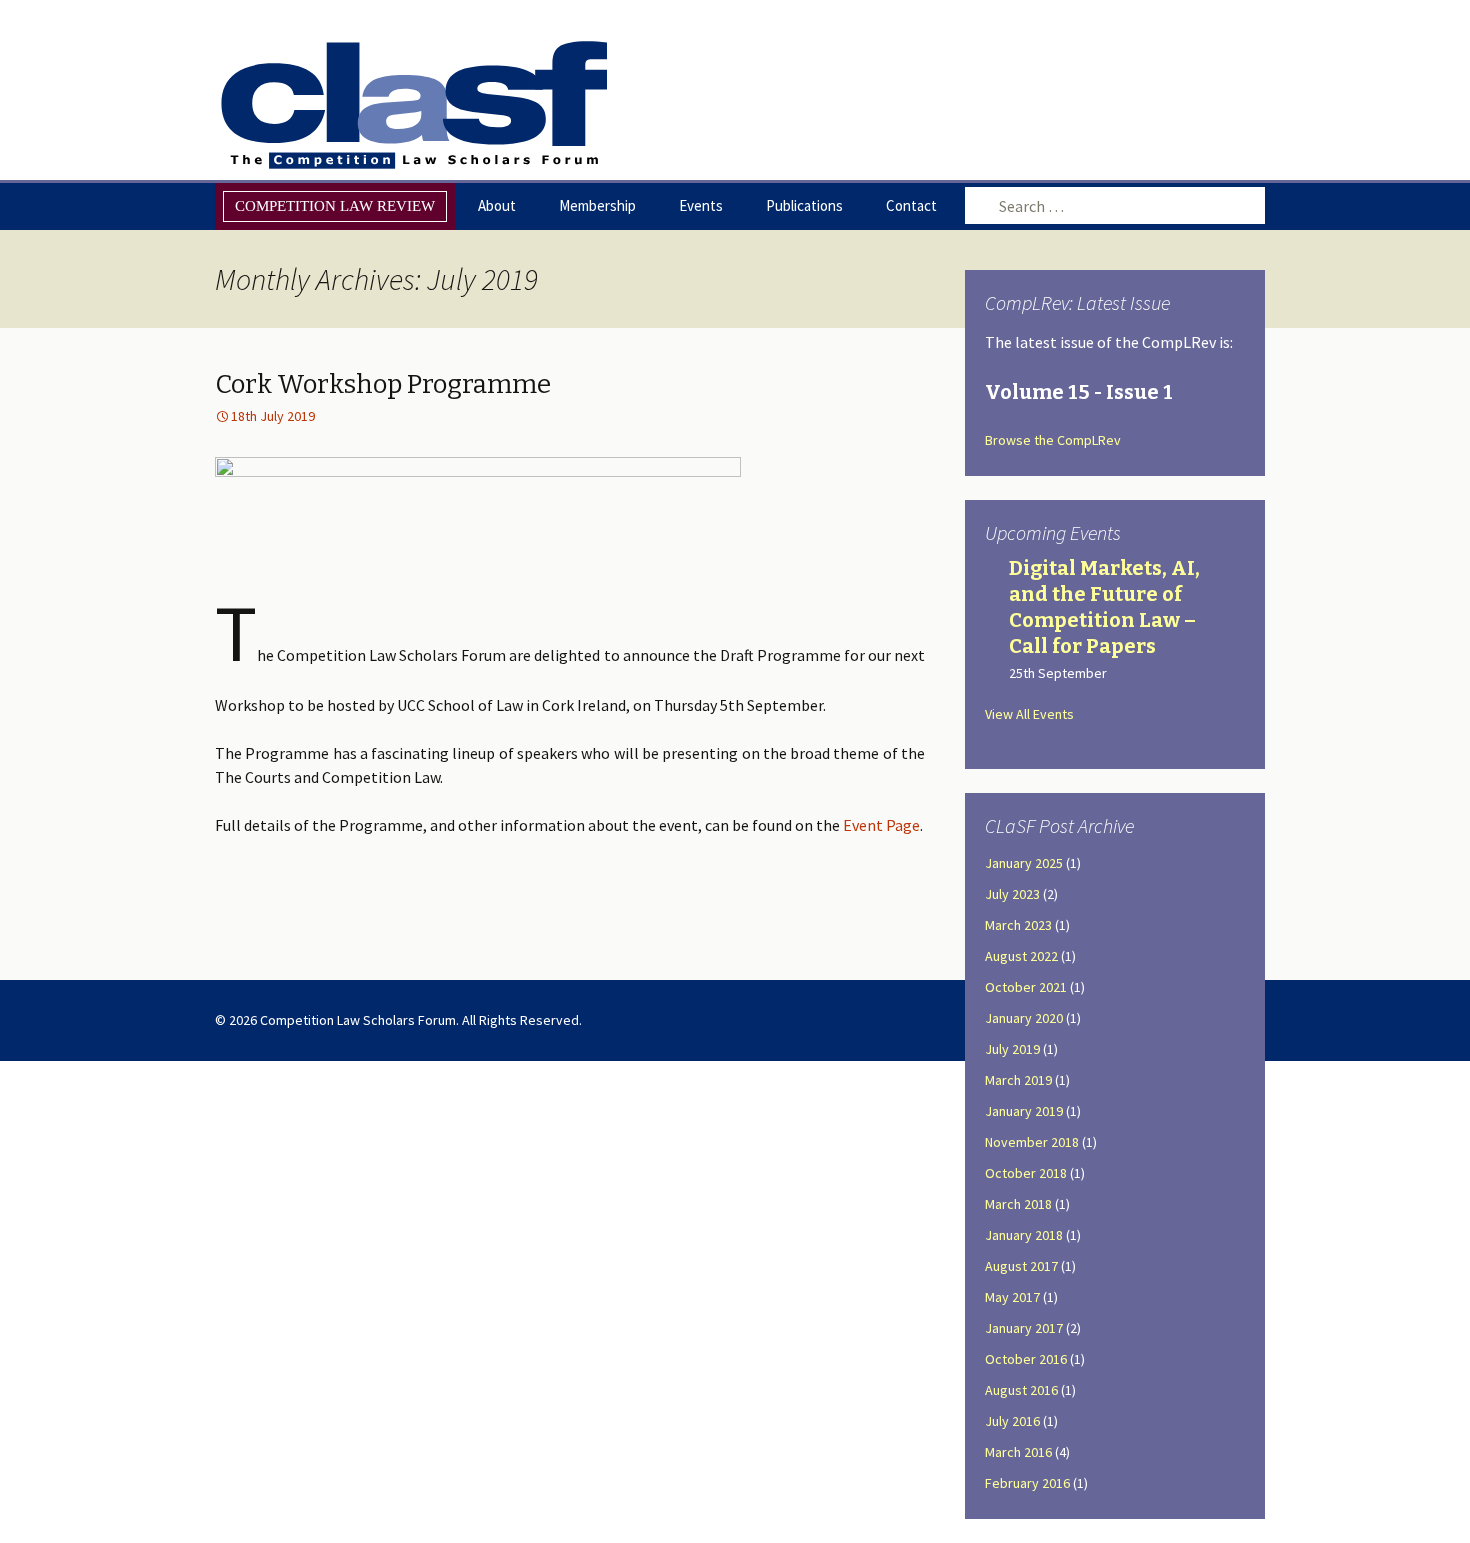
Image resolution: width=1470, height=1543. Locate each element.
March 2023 (1018, 925)
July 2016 (1012, 1421)
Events (701, 205)
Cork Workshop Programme (383, 384)
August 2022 (1021, 956)
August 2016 (1021, 1390)
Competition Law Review (335, 206)
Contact (911, 205)
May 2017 (1012, 1297)
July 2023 (1012, 894)
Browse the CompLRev (1053, 440)
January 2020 (1024, 1018)
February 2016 (1027, 1483)
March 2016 (1018, 1452)
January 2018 (1024, 1235)
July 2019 (1012, 1049)
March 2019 (1018, 1080)
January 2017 (1024, 1328)
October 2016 (1026, 1359)
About (497, 205)
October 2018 (1026, 1173)
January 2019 (1024, 1111)
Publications (804, 205)
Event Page (881, 825)
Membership (597, 205)
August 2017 (1021, 1266)
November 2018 (1032, 1142)
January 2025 (1024, 863)
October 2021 (1026, 987)
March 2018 (1018, 1204)
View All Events (1029, 714)
